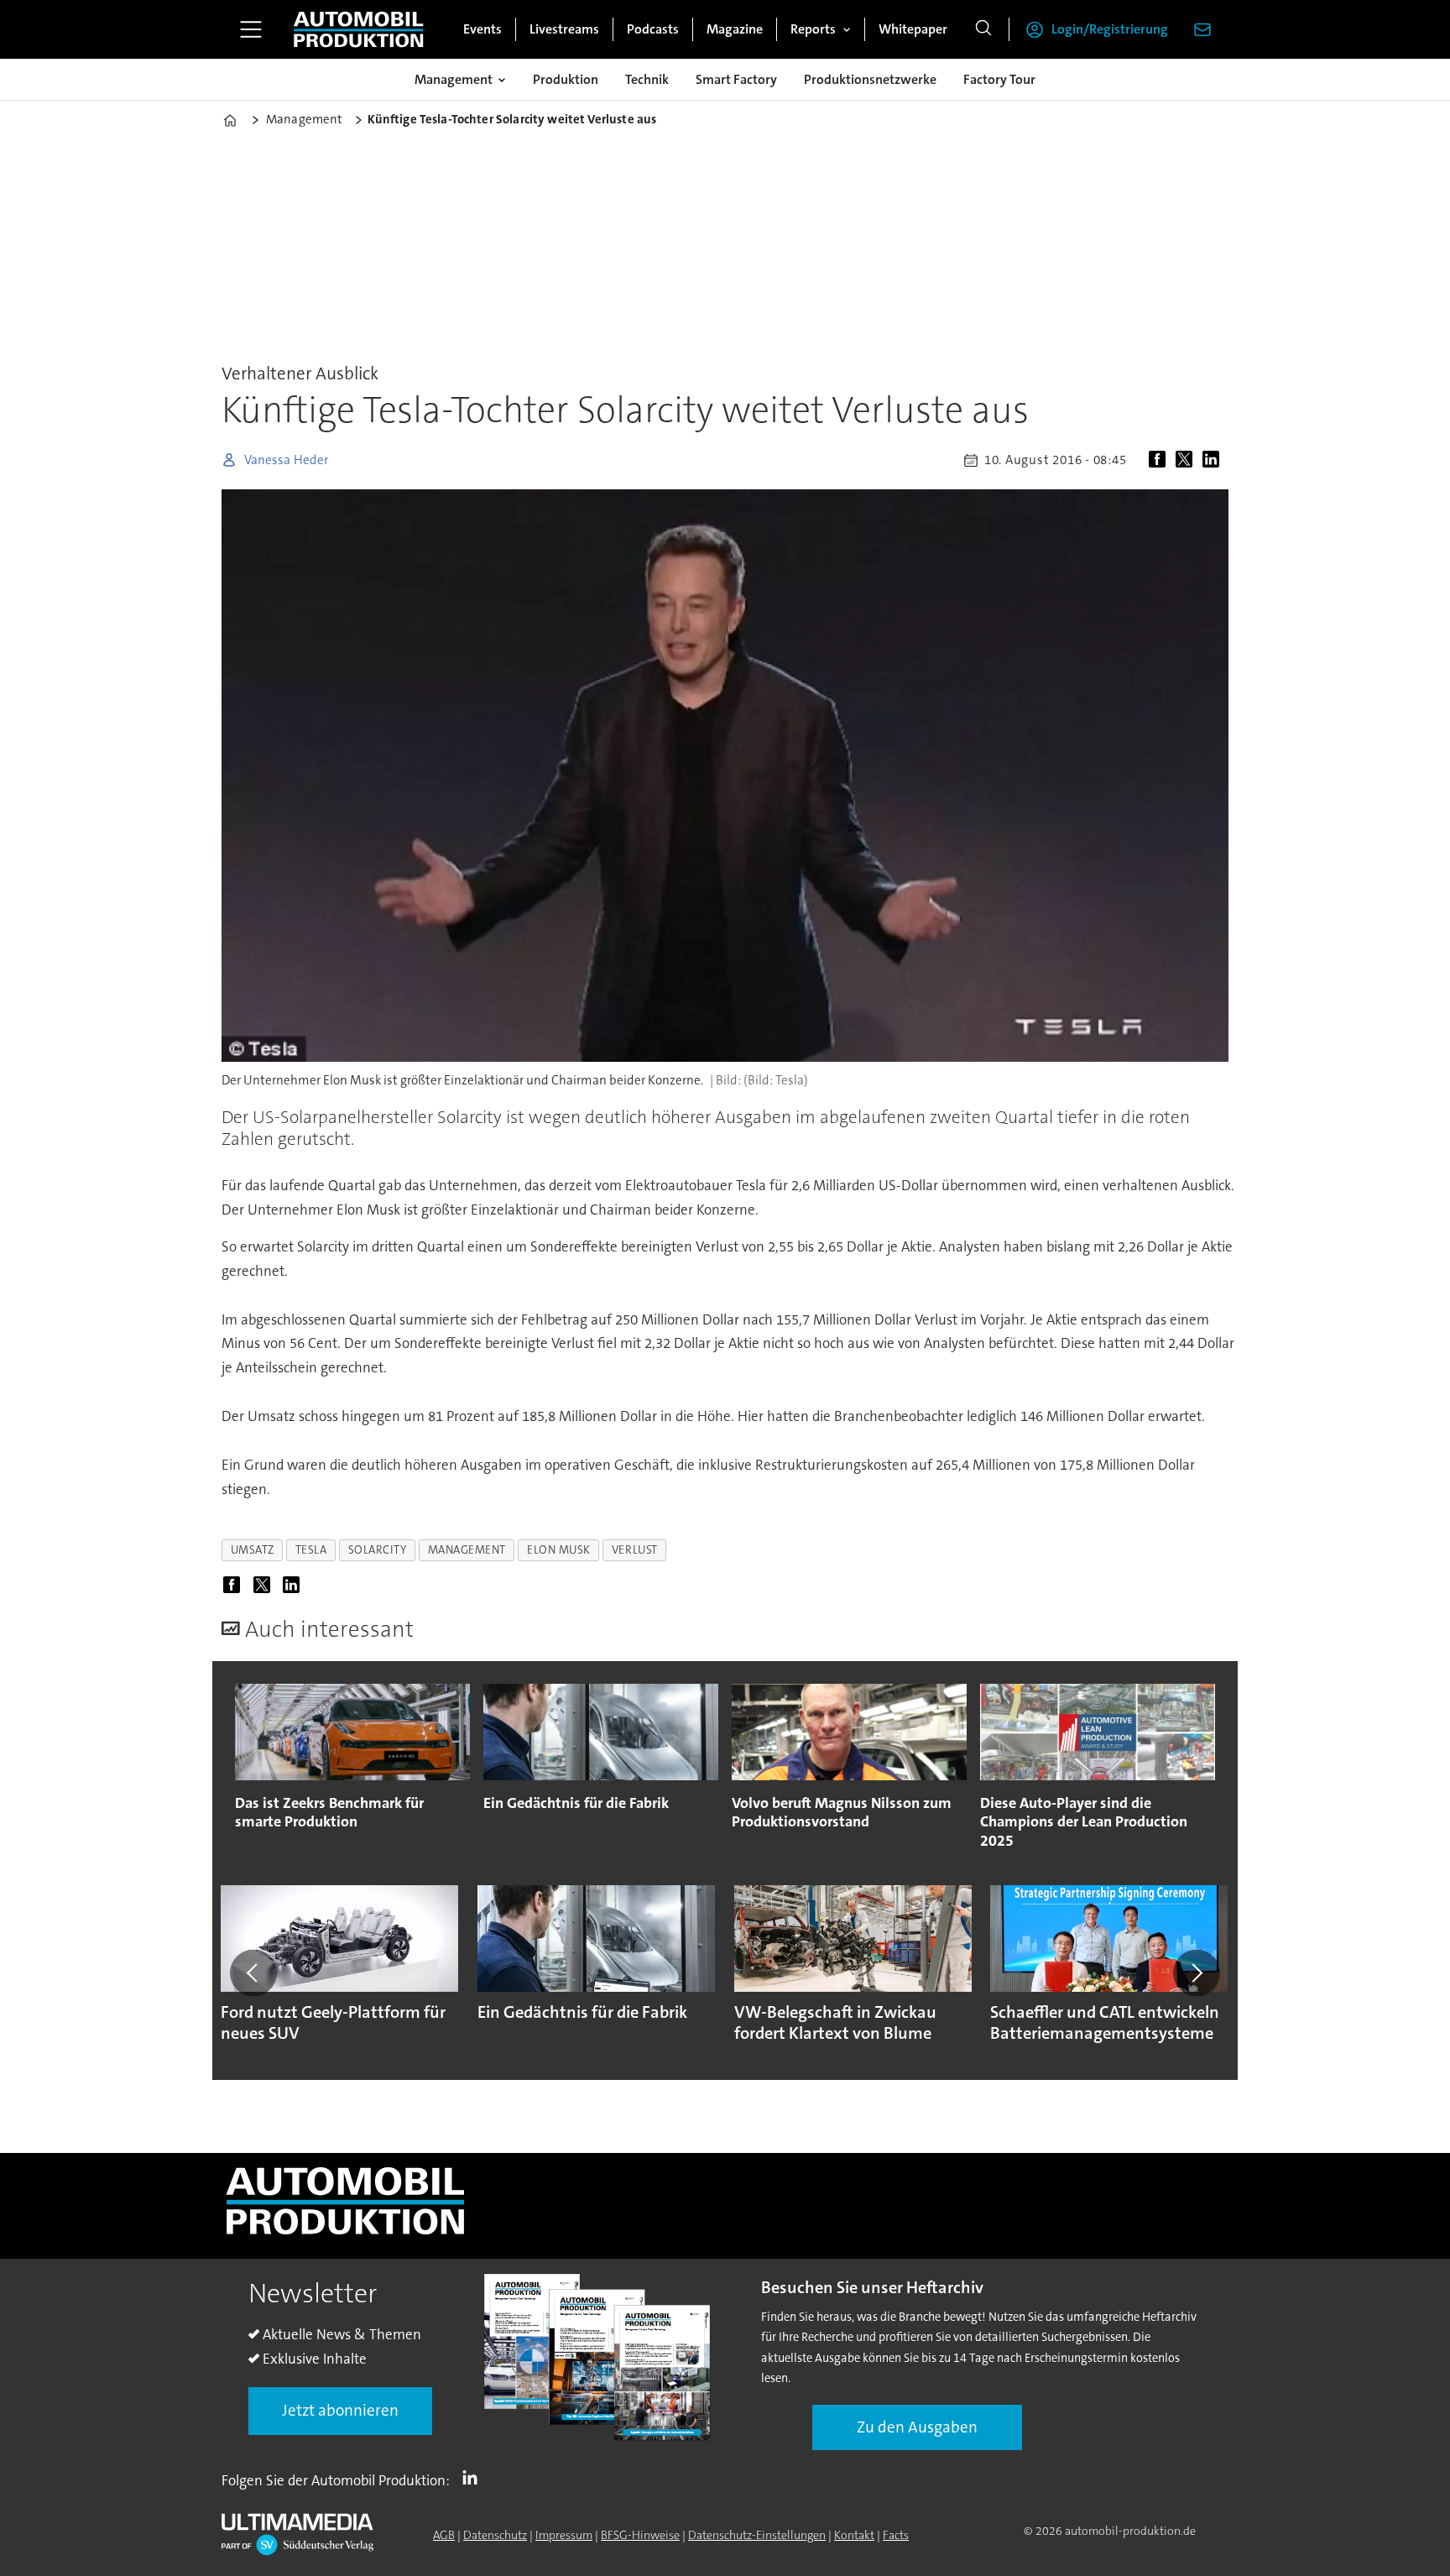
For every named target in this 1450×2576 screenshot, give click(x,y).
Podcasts (653, 29)
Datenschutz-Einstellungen (757, 2535)
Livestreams (564, 29)
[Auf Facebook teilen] (1161, 460)
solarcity (378, 1550)
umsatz (253, 1550)
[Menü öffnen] (251, 29)
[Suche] (983, 29)
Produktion (566, 79)
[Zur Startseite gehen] (358, 29)
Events (482, 29)
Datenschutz (495, 2535)
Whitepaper (913, 29)
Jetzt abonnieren (340, 2410)
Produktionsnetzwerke (870, 79)
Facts (896, 2535)
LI (474, 2477)
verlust (635, 1550)
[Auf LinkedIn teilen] (1214, 460)
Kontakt (854, 2535)
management (467, 1550)
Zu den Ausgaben (917, 2427)
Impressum (564, 2535)
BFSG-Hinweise (640, 2535)
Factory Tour (999, 79)
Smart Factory (736, 79)
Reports (813, 29)
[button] (253, 1973)
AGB (444, 2535)
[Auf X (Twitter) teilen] (1187, 460)
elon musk (559, 1550)
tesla (311, 1550)
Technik (647, 79)
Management (454, 79)
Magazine (735, 29)
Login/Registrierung (1110, 29)
